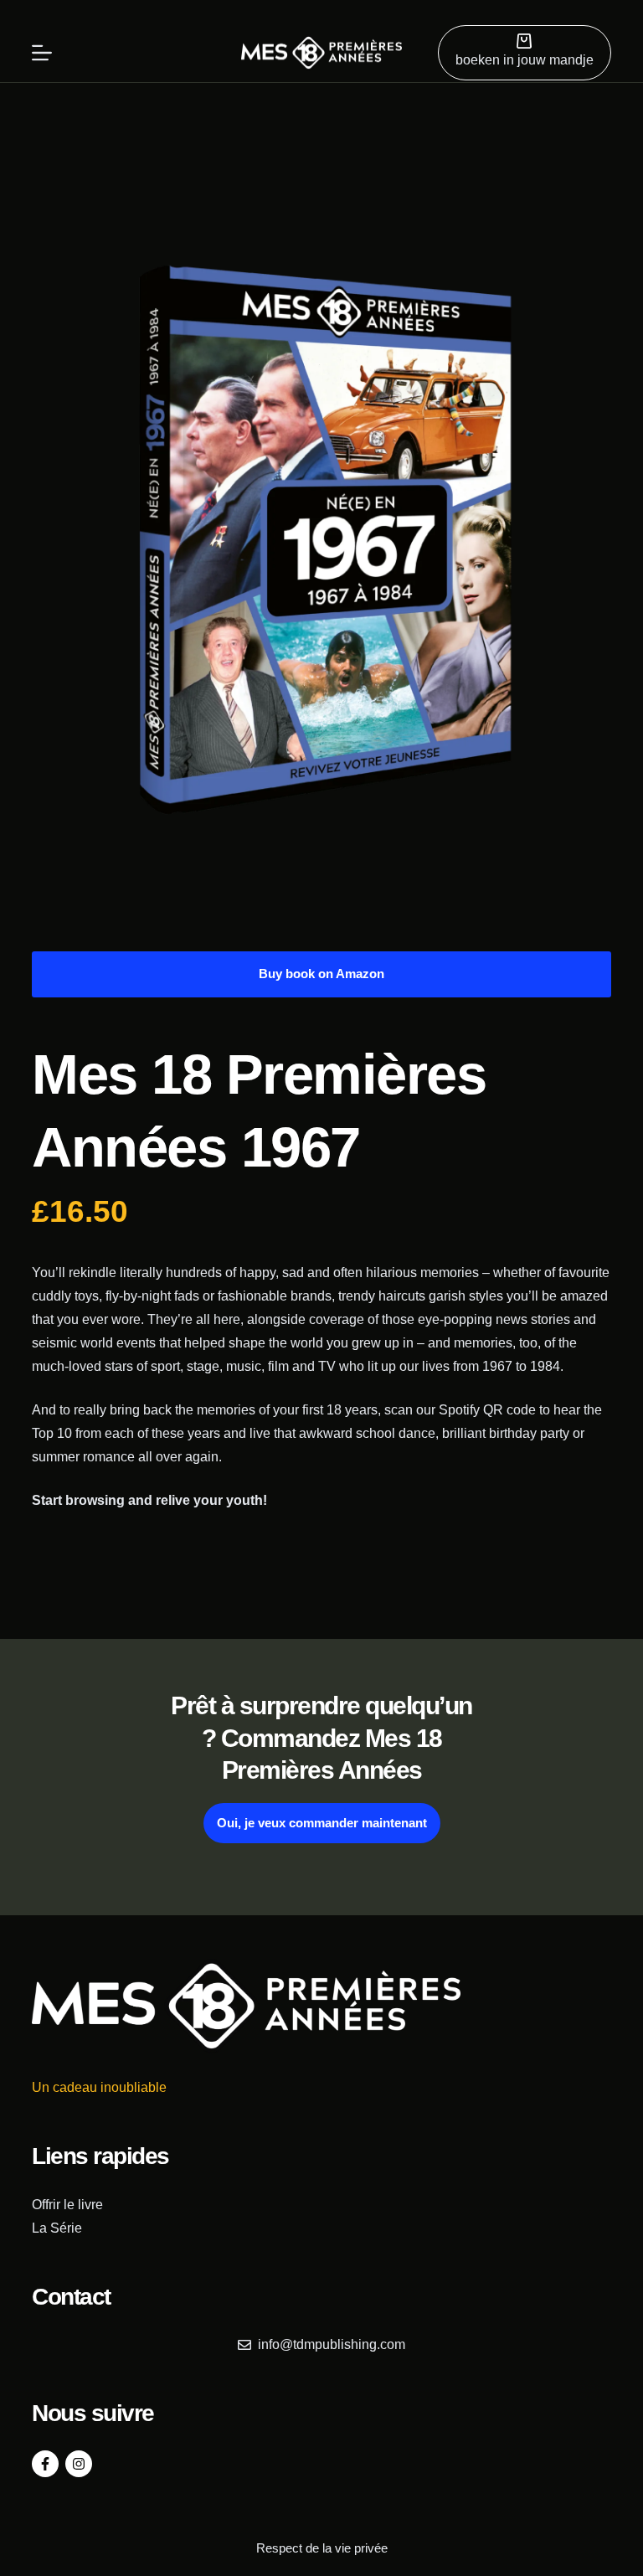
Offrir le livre (67, 2205)
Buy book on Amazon (321, 974)
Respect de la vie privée (322, 2548)
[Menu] (42, 53)
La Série (57, 2228)
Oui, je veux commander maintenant (322, 1823)
